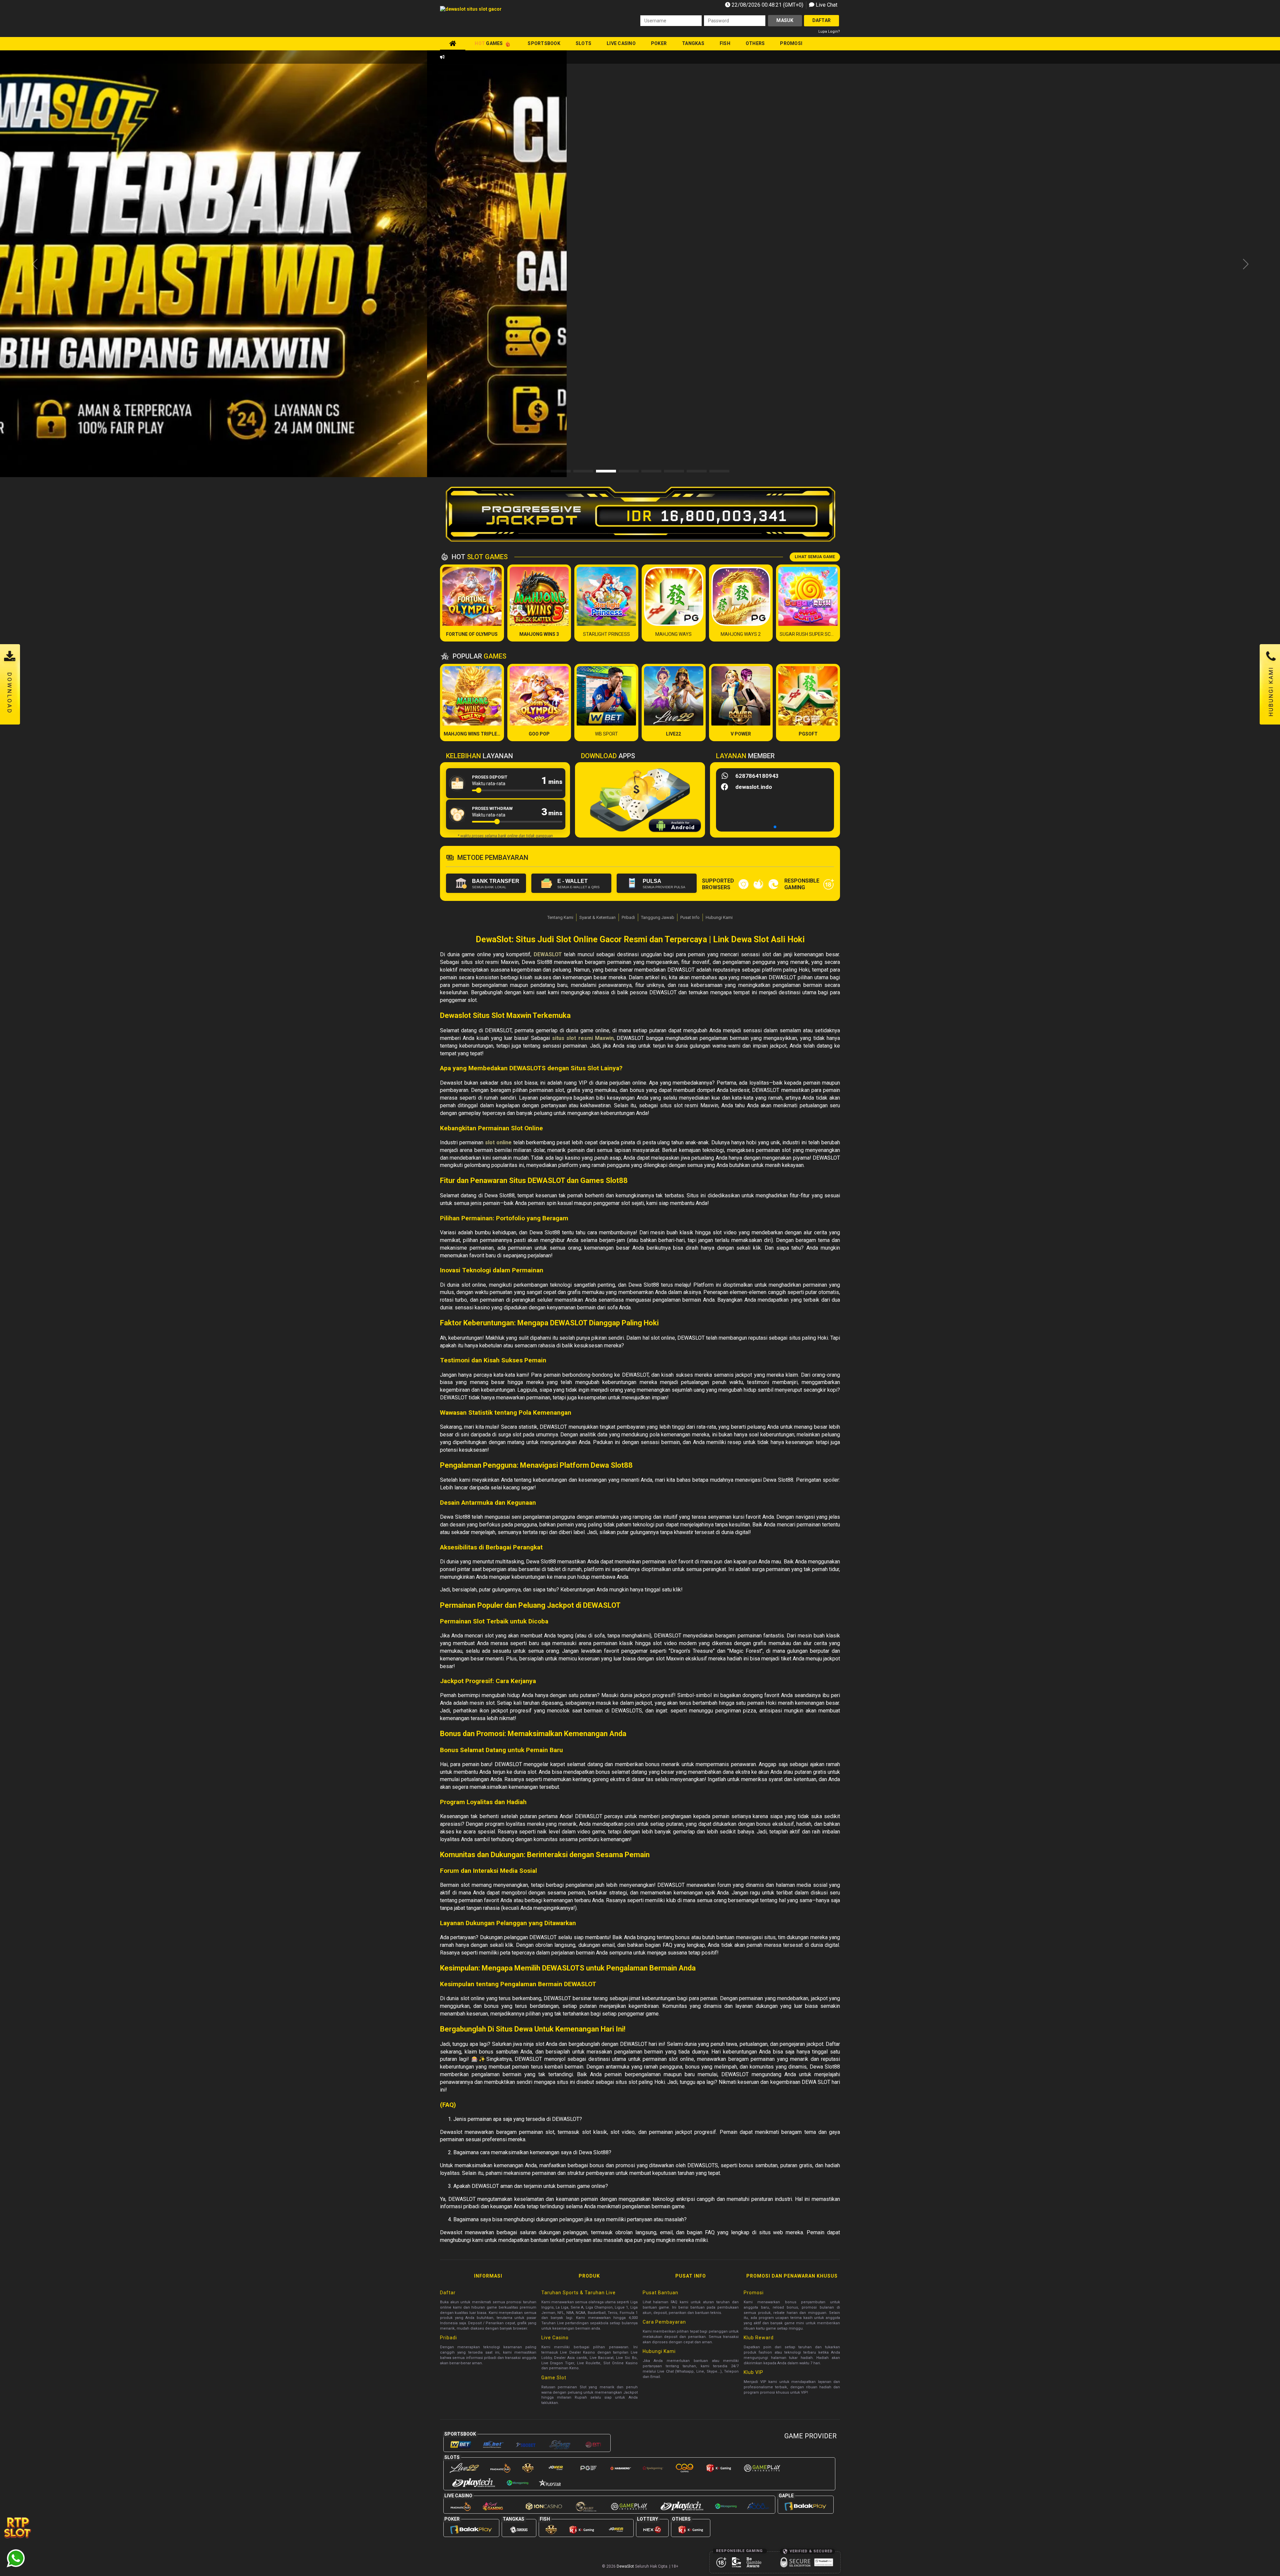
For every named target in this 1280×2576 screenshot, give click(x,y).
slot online (498, 1142)
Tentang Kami (560, 917)
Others (755, 43)
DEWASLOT (548, 954)
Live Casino (621, 43)
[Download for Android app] (675, 827)
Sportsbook (544, 43)
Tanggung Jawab (658, 917)
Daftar (822, 20)
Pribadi (628, 917)
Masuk (785, 20)
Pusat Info (690, 917)
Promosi (791, 43)
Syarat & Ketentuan (597, 917)
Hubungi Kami (719, 917)
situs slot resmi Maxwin (583, 1038)
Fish (725, 43)
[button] (1245, 264)
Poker (659, 43)
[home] (453, 43)
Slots (583, 43)
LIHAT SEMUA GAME (815, 557)
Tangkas (693, 43)
